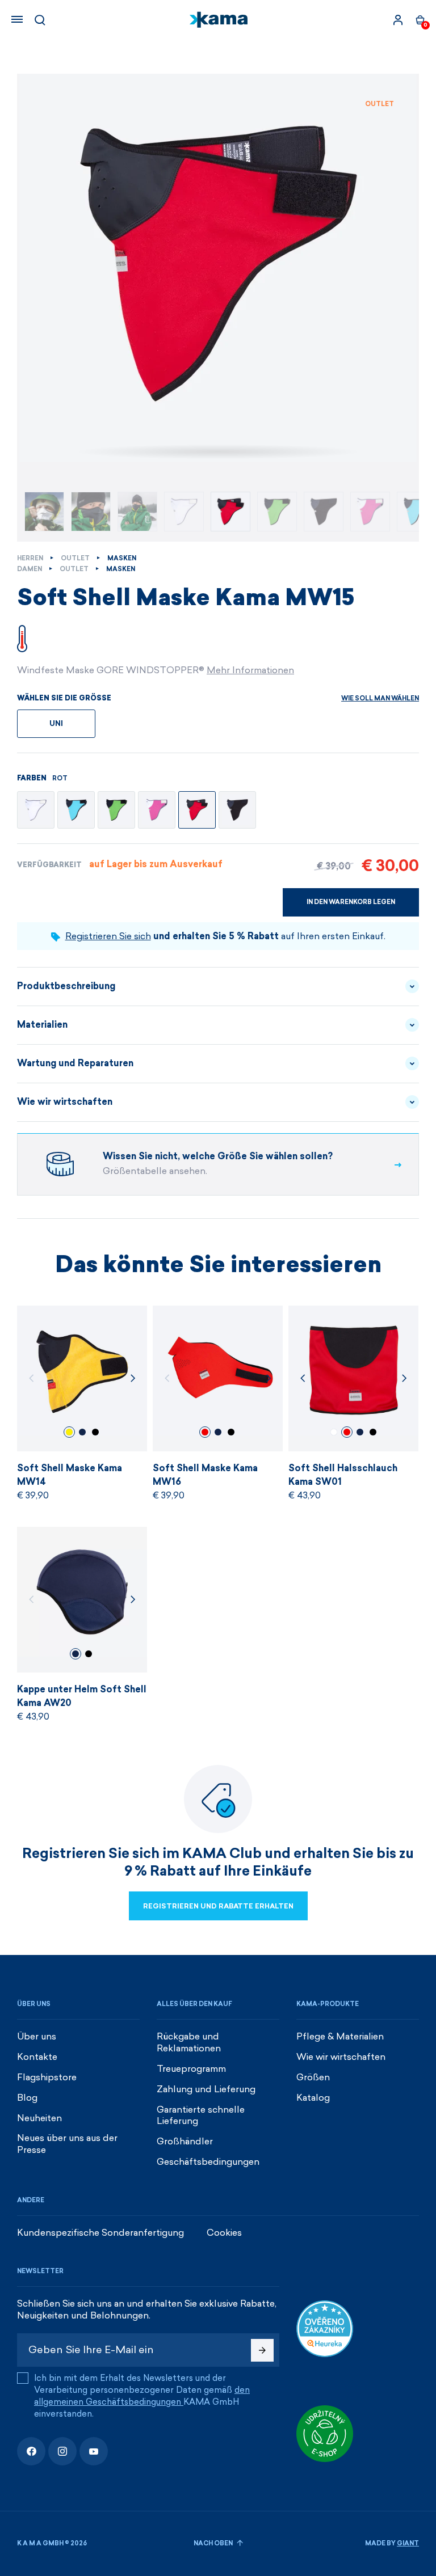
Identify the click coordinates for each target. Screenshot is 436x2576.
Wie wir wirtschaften (65, 1102)
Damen (30, 569)
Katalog (313, 2098)
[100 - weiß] (36, 810)
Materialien (42, 1025)
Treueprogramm (191, 2069)
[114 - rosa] (157, 810)
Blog (27, 2098)
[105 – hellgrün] (116, 810)
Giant (408, 2543)
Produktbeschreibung (66, 986)
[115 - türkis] (76, 810)
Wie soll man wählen (380, 698)
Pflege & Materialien (340, 2036)
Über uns (37, 2036)
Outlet (75, 558)
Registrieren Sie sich (108, 936)
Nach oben (214, 2543)
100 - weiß (334, 1432)
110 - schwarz (95, 1432)
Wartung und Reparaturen (75, 1063)
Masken (122, 558)
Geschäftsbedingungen (208, 2162)
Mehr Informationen (250, 670)
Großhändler (185, 2141)
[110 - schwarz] (237, 810)
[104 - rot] (197, 810)
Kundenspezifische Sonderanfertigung (100, 2233)
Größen (313, 2077)
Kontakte (37, 2057)
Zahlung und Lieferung (206, 2089)
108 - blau (82, 1432)
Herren (30, 558)
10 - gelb (69, 1432)
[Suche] (40, 20)
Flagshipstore (47, 2077)
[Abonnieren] (262, 2350)
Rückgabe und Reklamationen (189, 2042)
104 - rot (205, 1432)
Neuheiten (39, 2118)
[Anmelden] (398, 20)
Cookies (224, 2233)
